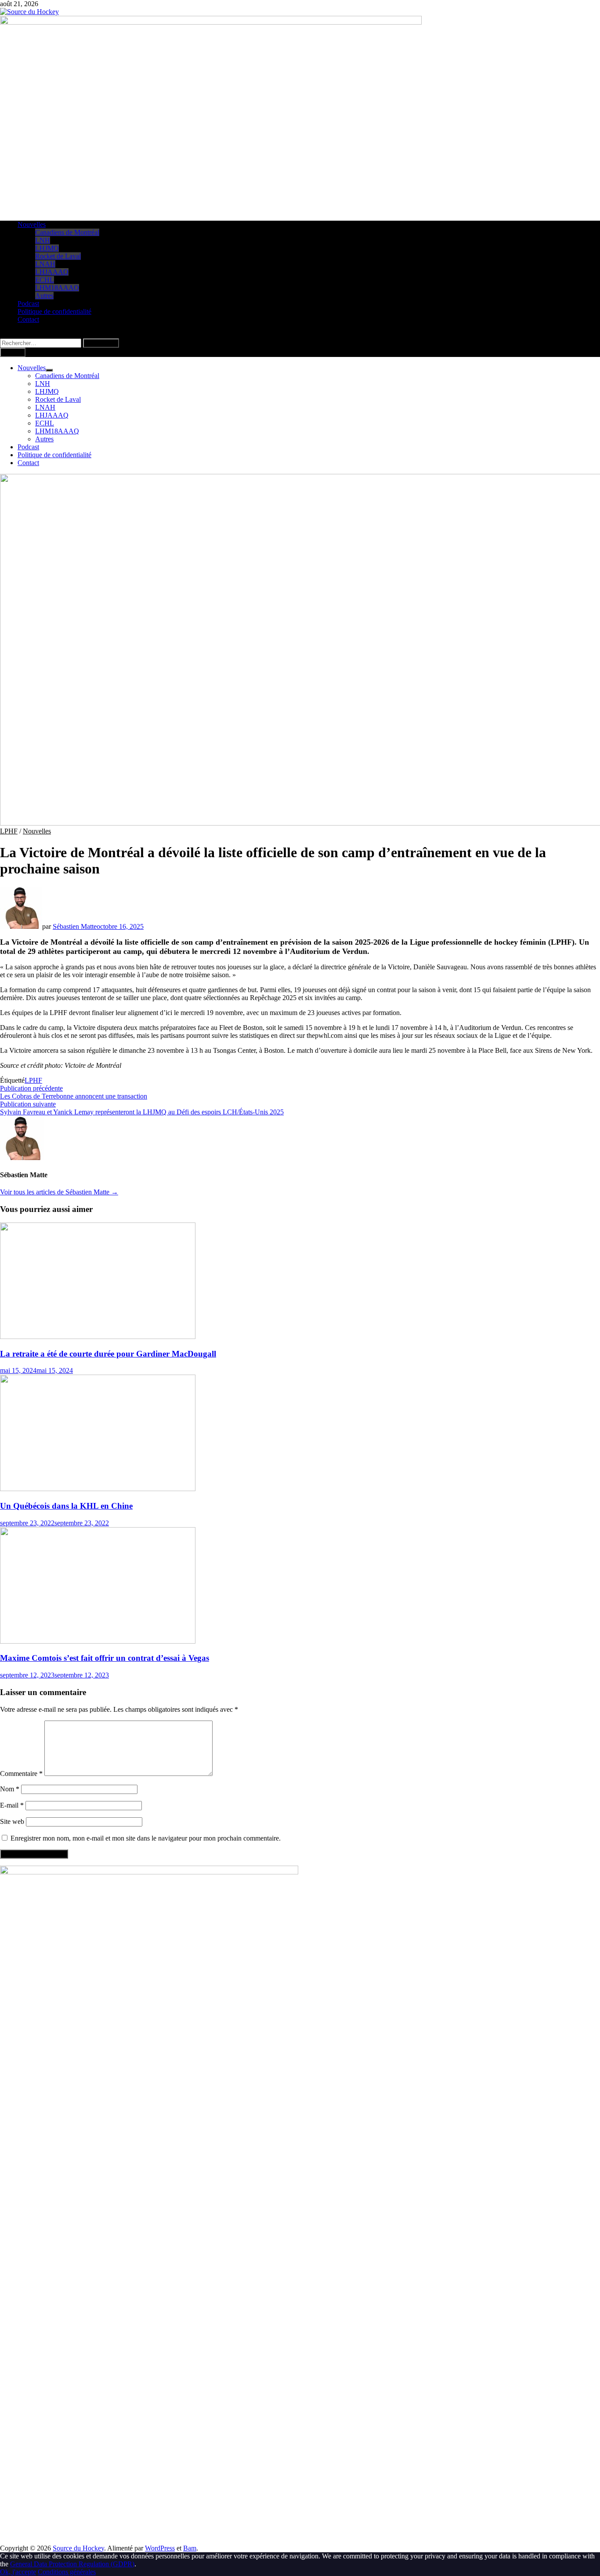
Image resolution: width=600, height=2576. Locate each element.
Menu (15, 352)
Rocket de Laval (58, 256)
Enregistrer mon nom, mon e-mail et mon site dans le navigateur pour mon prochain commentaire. (146, 1838)
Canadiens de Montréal (67, 232)
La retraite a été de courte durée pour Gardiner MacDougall (108, 1354)
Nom (10, 1789)
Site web (12, 1821)
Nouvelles (32, 224)
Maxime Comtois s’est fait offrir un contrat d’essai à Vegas (105, 1658)
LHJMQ (47, 248)
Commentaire (21, 1774)
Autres (44, 296)
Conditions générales (67, 2572)
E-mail (12, 1805)
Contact (28, 319)
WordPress (160, 2548)
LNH (43, 240)
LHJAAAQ (52, 272)
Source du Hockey (78, 2548)
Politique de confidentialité (54, 311)
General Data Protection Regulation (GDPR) (72, 2564)
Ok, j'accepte (18, 2572)
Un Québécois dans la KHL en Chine (66, 1506)
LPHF (9, 831)
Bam (190, 2548)
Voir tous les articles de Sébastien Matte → (59, 1192)
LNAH (45, 264)
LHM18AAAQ (57, 288)
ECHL (45, 280)
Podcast (28, 304)
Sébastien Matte (75, 926)
